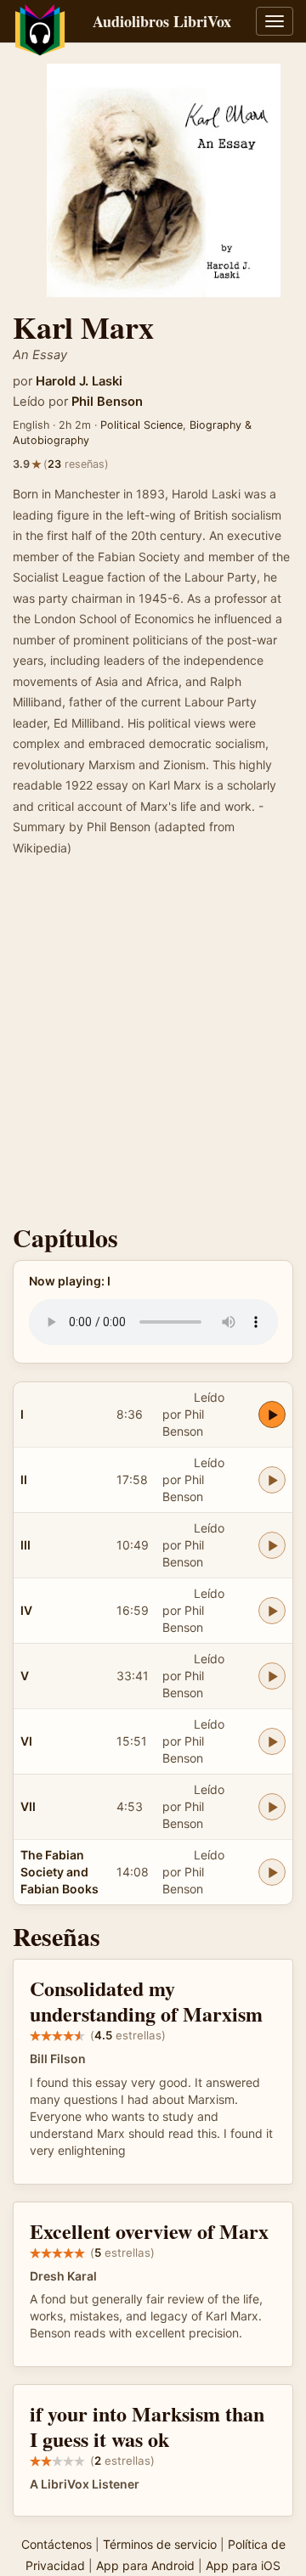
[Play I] (272, 1415)
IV (26, 1610)
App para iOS (243, 2565)
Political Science (142, 425)
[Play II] (272, 1480)
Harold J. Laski (79, 381)
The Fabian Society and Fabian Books (59, 1872)
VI (26, 1741)
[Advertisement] (153, 1045)
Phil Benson (107, 402)
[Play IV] (272, 1611)
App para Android (145, 2565)
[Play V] (272, 1676)
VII (28, 1806)
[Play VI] (272, 1741)
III (25, 1545)
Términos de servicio (160, 2544)
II (24, 1479)
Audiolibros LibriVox (162, 21)
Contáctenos (57, 2544)
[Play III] (272, 1545)
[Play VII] (272, 1807)
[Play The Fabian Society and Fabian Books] (272, 1872)
